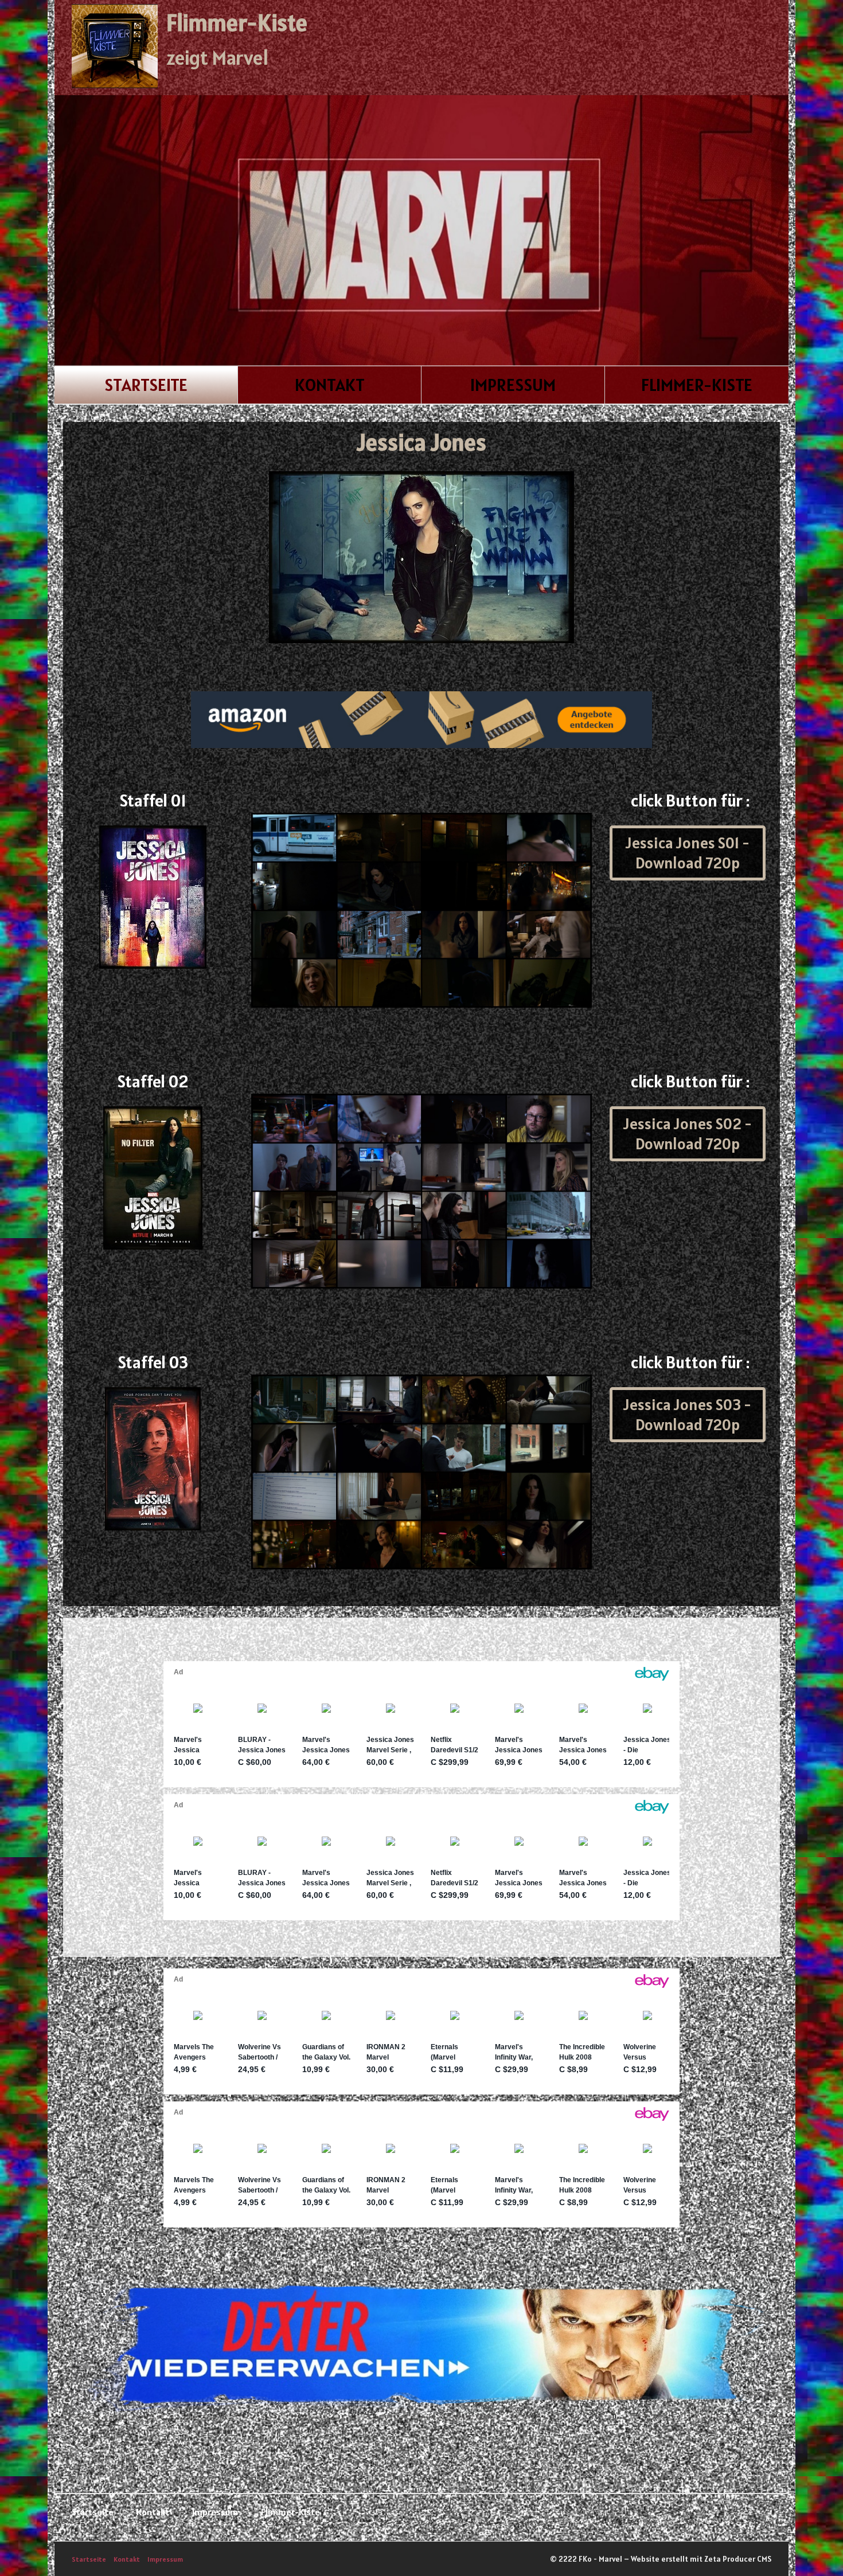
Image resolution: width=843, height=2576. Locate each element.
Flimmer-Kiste (237, 23)
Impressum (513, 385)
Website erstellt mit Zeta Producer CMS (701, 2559)
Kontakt (330, 385)
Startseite (146, 385)
